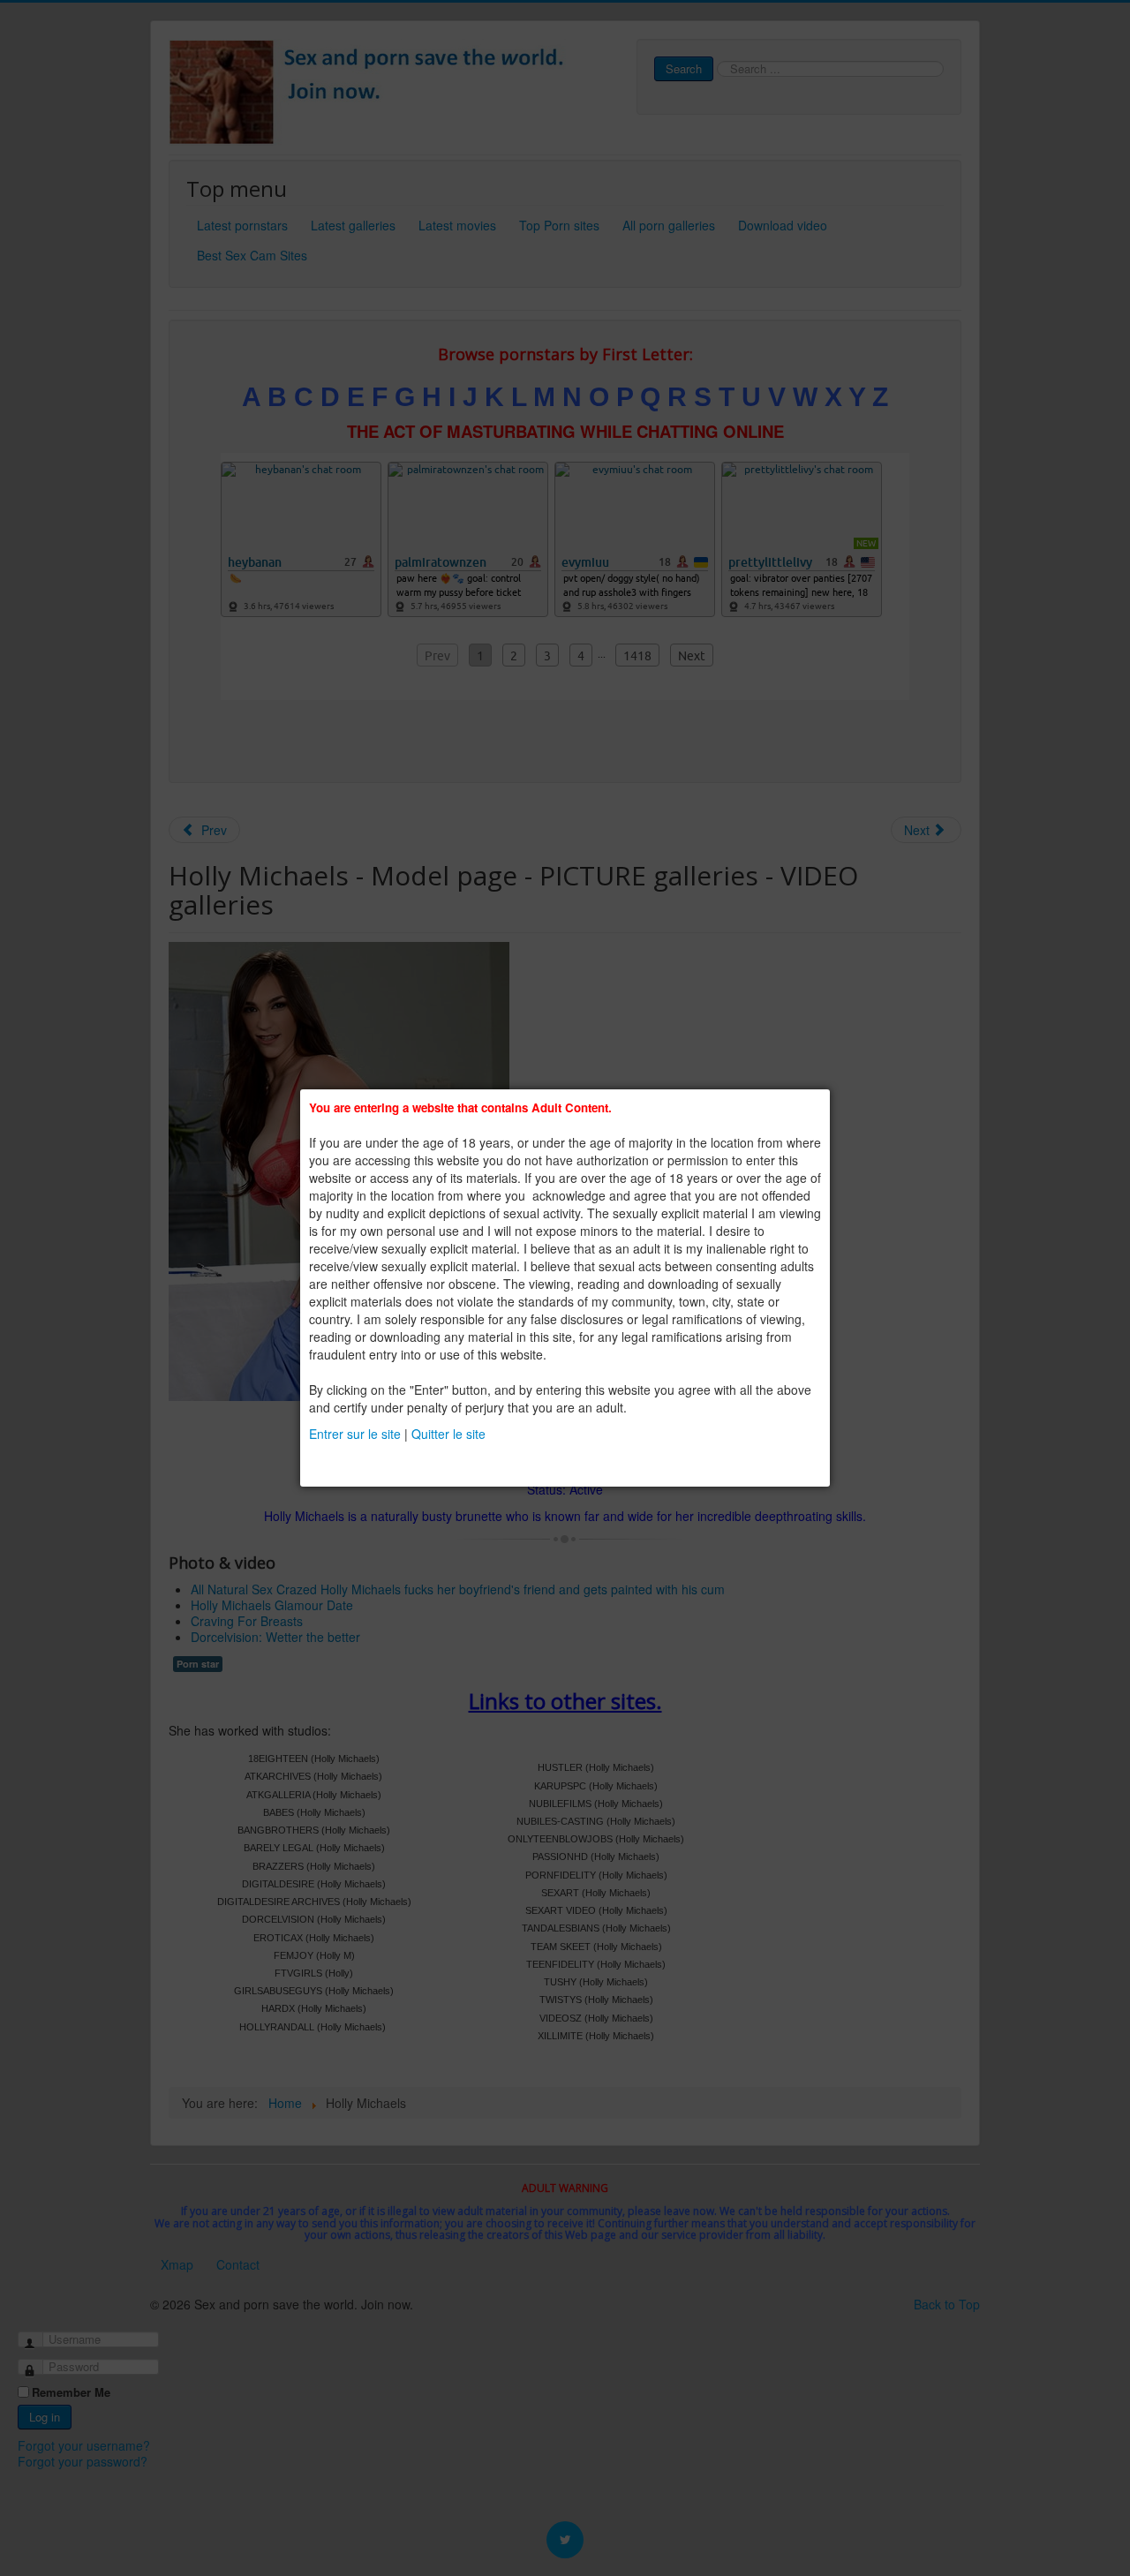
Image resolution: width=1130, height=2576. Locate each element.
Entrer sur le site (355, 1434)
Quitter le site (448, 1434)
